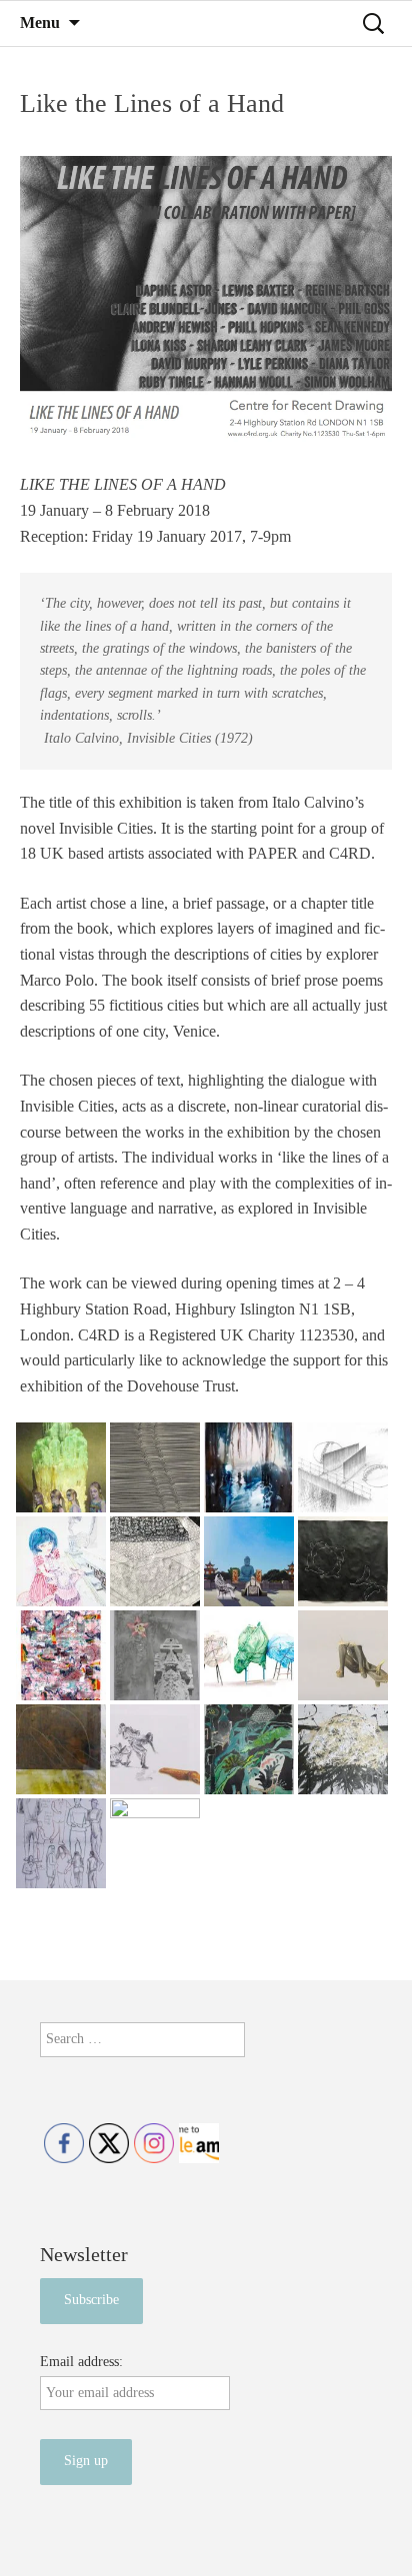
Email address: (81, 2362)
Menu (40, 22)
